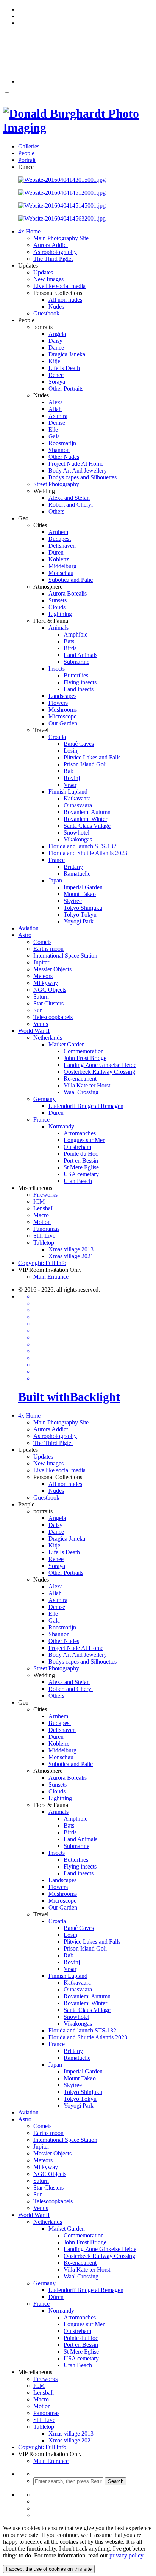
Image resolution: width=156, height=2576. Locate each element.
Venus (41, 1024)
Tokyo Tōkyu (80, 915)
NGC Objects (50, 990)
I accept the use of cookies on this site (49, 2569)
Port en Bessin (81, 1160)
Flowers (58, 703)
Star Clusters (48, 1003)
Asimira (58, 416)
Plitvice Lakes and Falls (92, 757)
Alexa (56, 402)
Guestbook (46, 313)
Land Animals (80, 655)
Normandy (61, 1126)
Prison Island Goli (85, 764)
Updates (43, 272)
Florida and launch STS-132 (82, 846)
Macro (41, 1215)
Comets (42, 942)
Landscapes (62, 696)
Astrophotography (55, 252)
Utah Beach (78, 1181)
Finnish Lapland (68, 792)
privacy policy (126, 2555)
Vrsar (70, 785)
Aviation (28, 928)
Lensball (44, 1208)
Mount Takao (80, 894)
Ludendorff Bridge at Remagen (86, 1106)
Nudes (56, 306)
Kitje (54, 361)
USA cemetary (81, 1174)
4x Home (29, 231)
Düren (56, 552)
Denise (57, 423)
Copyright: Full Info (42, 1263)
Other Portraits (66, 388)
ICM (39, 1201)
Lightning (60, 614)
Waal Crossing (81, 1092)
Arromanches (80, 1133)
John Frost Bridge (85, 1058)
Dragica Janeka (67, 354)
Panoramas (46, 1229)
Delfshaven (62, 546)
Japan (55, 880)
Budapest (60, 539)
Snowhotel (76, 833)
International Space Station (65, 956)
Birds (70, 648)
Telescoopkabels (53, 1017)
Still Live (44, 1236)
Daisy (55, 341)
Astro (25, 935)
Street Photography (56, 484)
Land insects (79, 689)
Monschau (61, 573)
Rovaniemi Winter (85, 819)
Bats (69, 641)
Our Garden (63, 723)
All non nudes (65, 300)
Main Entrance (51, 1277)
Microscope (62, 716)
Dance (56, 347)
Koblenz (59, 559)
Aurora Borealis (68, 593)
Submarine (76, 662)
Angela (57, 334)
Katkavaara (77, 798)
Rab (69, 771)
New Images (48, 279)
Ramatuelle (77, 874)
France (57, 860)
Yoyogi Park (79, 921)
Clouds (57, 607)
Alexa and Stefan (69, 498)
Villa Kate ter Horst (87, 1085)
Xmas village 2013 (71, 1249)
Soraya (57, 382)
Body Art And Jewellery (78, 470)
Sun (38, 1010)
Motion (42, 1222)
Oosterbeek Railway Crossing (99, 1072)
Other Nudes (64, 457)
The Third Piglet (53, 259)
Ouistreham (77, 1147)
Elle (53, 429)
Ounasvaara (78, 805)
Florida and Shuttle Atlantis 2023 (88, 853)
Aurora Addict (51, 245)
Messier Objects (52, 969)
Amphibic (76, 634)
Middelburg (62, 566)
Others (56, 511)
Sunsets (58, 600)
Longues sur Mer (84, 1140)
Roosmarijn (62, 443)
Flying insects (80, 682)
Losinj (71, 751)
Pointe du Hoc (81, 1154)
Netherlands (48, 1037)
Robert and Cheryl (71, 505)
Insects (57, 669)
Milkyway (46, 983)
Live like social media (59, 286)
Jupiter (41, 962)
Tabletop (44, 1242)
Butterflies (76, 675)
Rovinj (72, 778)
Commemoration (84, 1051)
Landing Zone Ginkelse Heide (100, 1065)
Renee (56, 375)
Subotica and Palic (71, 580)
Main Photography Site (61, 238)
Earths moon (48, 949)
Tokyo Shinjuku (83, 908)
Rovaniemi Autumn (87, 812)
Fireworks (45, 1195)
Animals (58, 628)
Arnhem (58, 532)
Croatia (57, 737)
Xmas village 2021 (71, 1256)
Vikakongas (78, 839)
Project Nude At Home (76, 464)
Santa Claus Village (87, 826)
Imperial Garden (83, 887)
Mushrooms (63, 710)
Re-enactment (80, 1078)
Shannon (59, 450)
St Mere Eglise (81, 1167)
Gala (54, 436)
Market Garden (67, 1044)
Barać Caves (79, 744)
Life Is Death (64, 368)
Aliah (55, 409)
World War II (34, 1031)
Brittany (73, 867)
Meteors (43, 976)
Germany (44, 1099)
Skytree (73, 901)
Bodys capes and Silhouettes (83, 477)
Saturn (41, 997)
